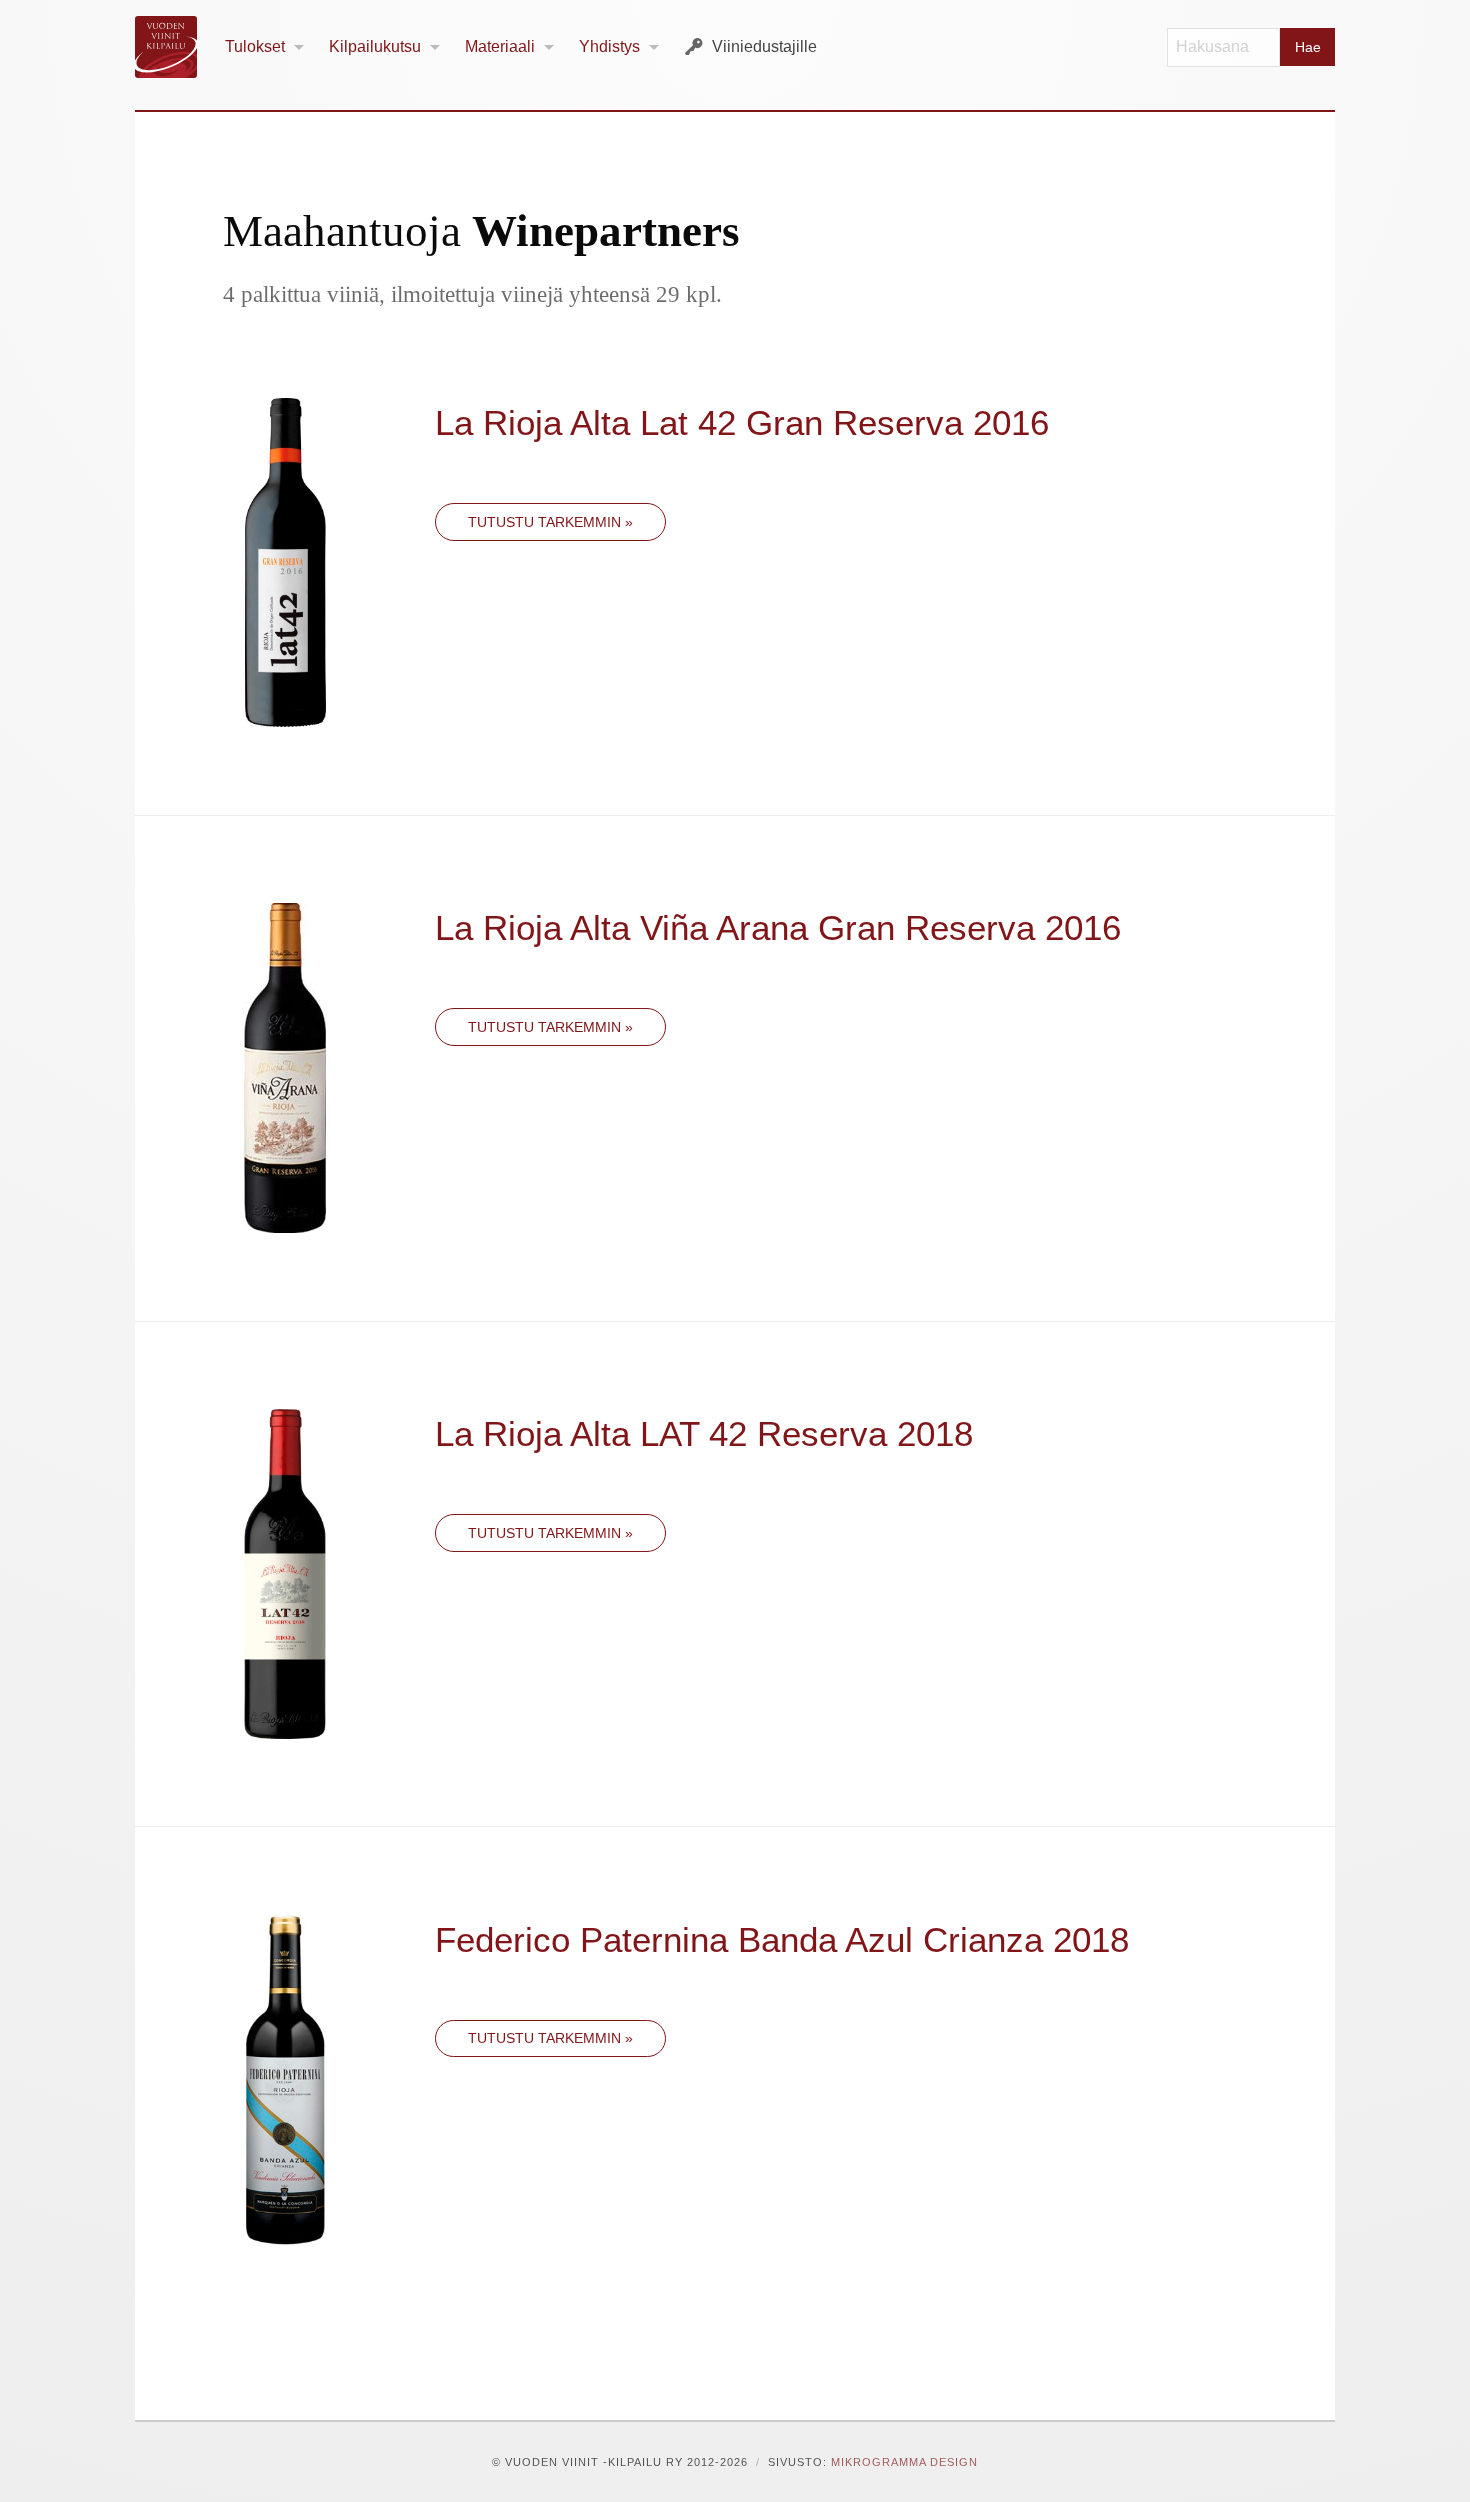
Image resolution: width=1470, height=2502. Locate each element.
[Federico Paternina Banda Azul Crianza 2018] (285, 2077)
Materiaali (500, 46)
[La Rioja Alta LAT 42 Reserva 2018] (285, 1572)
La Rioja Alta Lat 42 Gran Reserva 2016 (742, 422)
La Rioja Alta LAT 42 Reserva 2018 (704, 1433)
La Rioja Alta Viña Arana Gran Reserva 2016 (778, 927)
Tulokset (255, 46)
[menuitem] (265, 47)
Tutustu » (550, 522)
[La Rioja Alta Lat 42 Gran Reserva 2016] (285, 560)
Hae (1308, 47)
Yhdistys (609, 46)
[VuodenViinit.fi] (174, 47)
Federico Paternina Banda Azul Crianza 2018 (782, 1939)
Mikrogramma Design (904, 2462)
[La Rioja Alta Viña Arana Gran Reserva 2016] (285, 1066)
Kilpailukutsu (375, 46)
